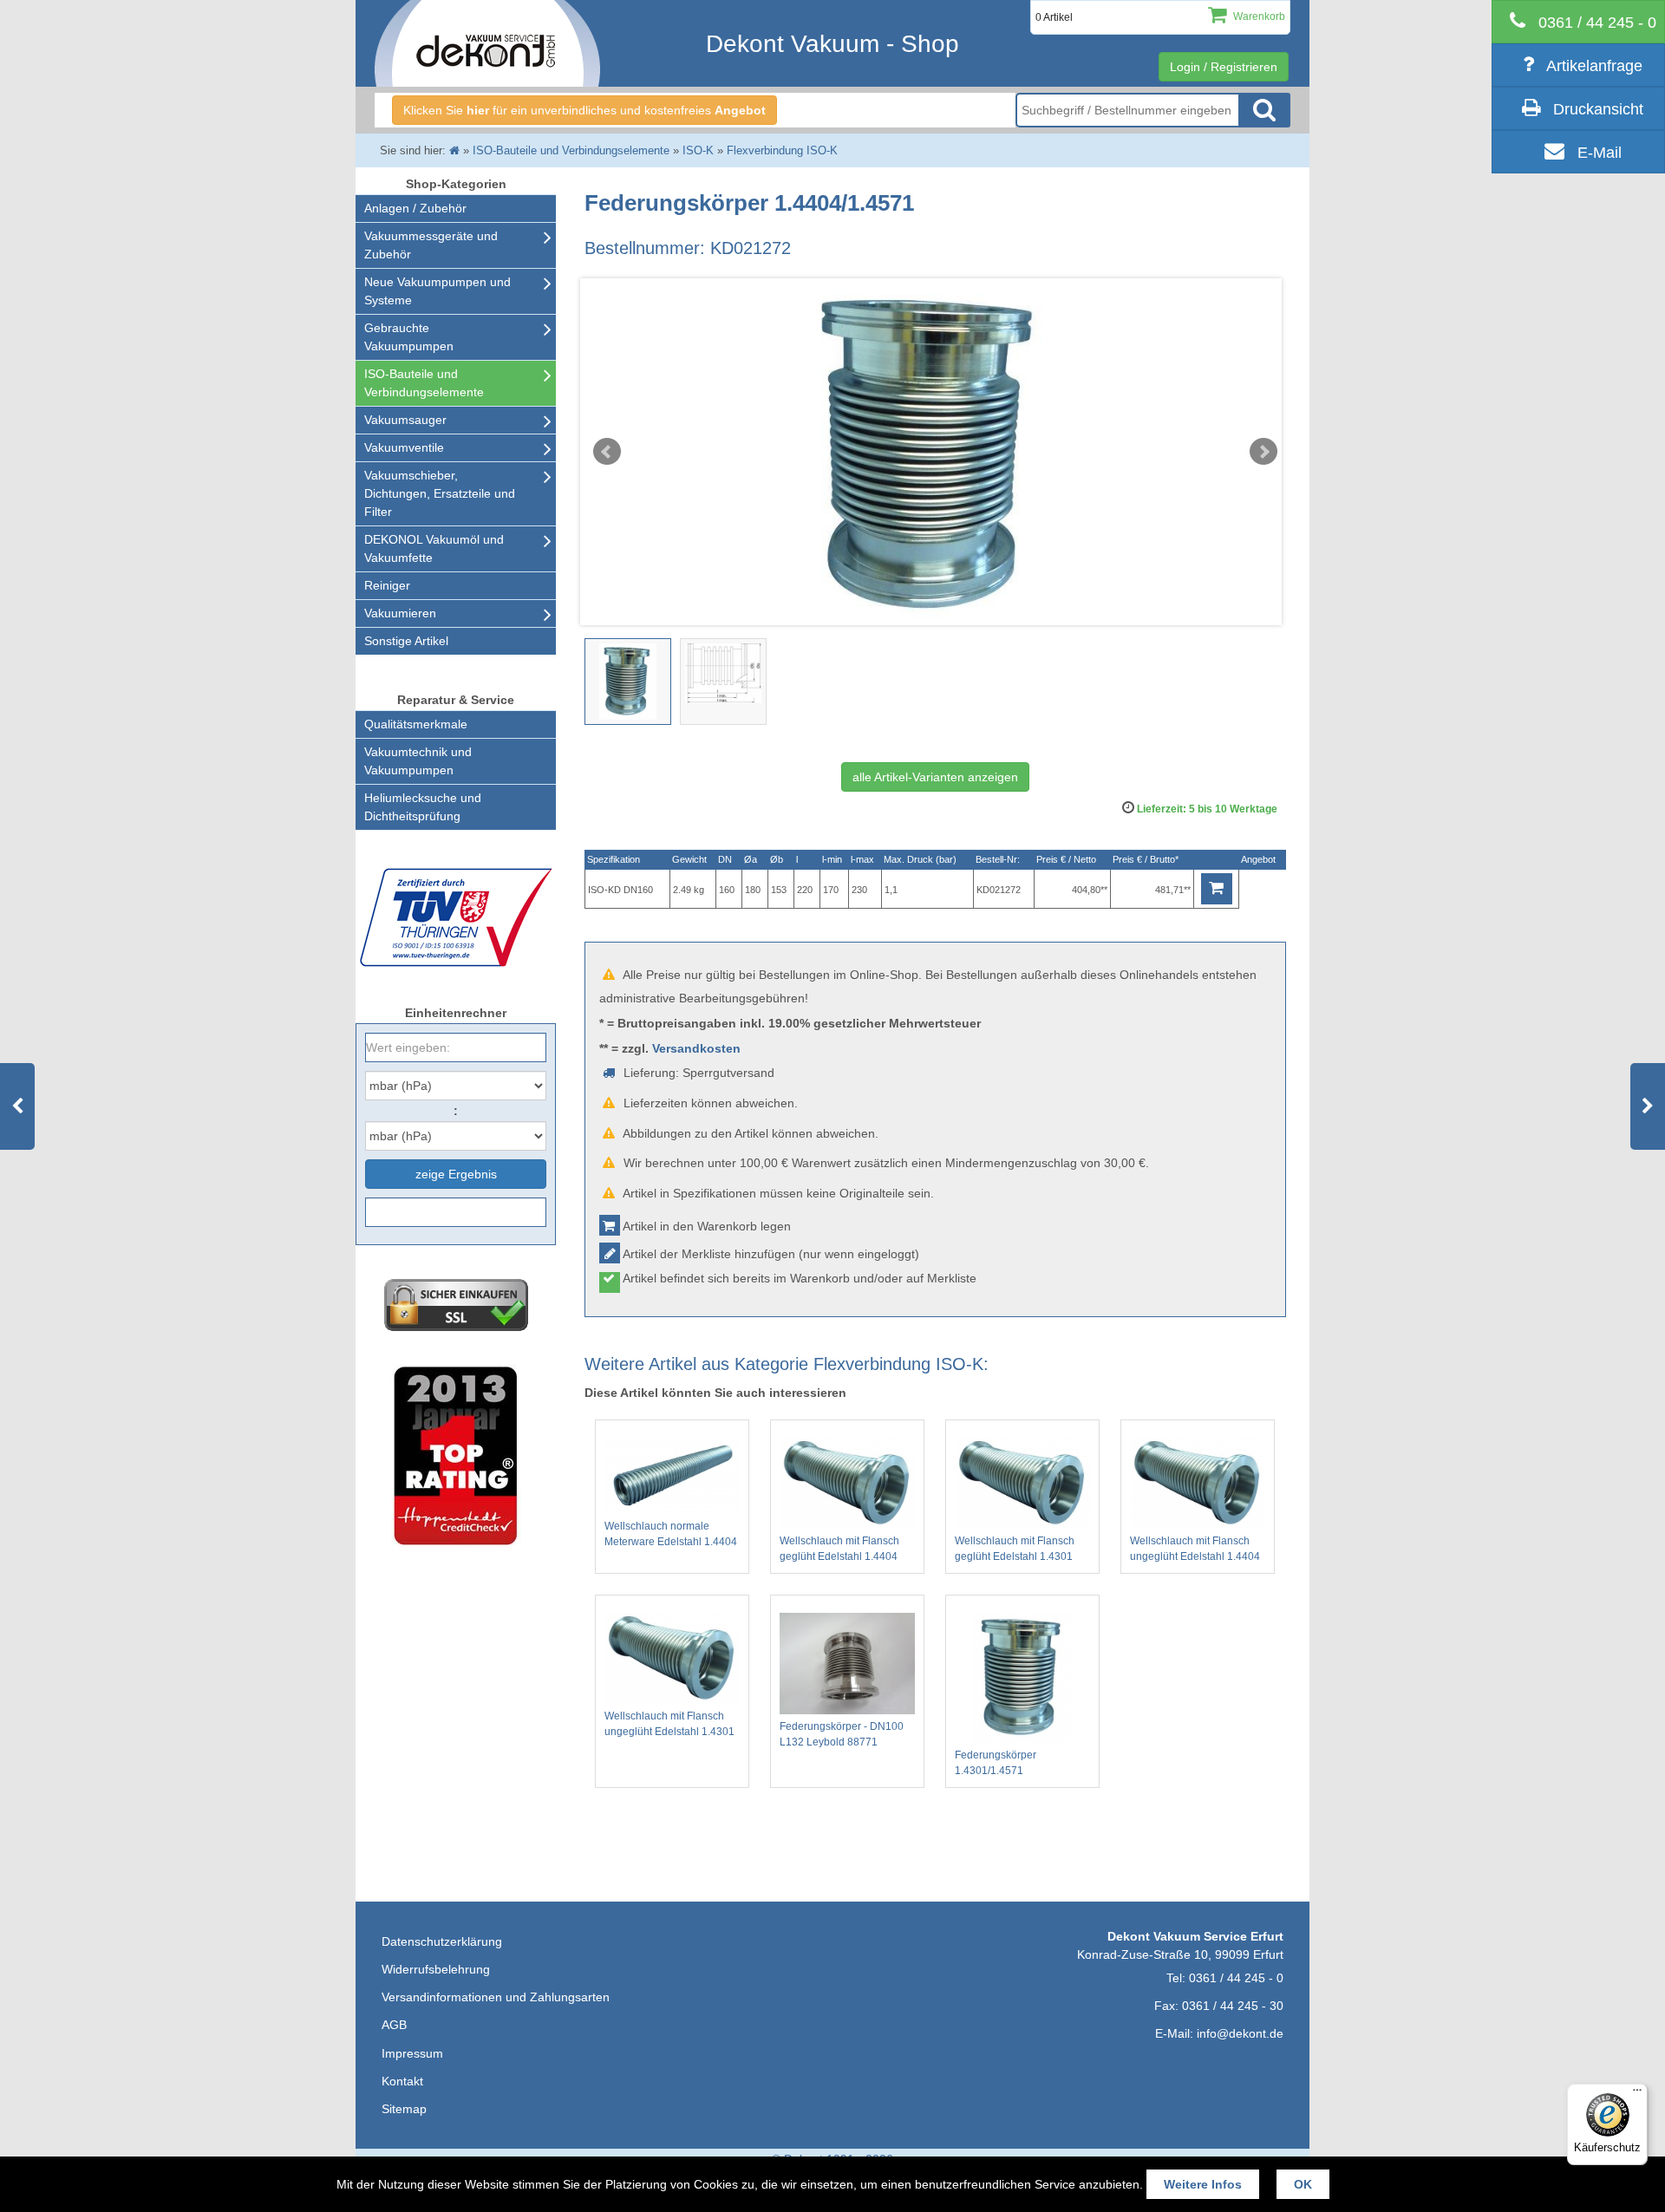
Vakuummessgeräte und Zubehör (431, 245)
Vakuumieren (400, 613)
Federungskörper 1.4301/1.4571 (996, 1763)
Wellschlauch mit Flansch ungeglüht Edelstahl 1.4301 (669, 1724)
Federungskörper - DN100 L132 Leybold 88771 (842, 1734)
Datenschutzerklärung (442, 1941)
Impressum (412, 2053)
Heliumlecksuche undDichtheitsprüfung (423, 807)
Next (1263, 452)
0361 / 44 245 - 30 (1233, 2006)
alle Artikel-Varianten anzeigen (935, 777)
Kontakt (402, 2081)
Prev (607, 452)
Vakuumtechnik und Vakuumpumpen (418, 761)
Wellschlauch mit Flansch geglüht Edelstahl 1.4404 (839, 1549)
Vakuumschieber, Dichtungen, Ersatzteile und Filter (440, 493)
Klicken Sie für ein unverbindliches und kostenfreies (584, 110)
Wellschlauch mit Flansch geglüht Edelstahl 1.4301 (1015, 1549)
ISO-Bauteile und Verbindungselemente (424, 383)
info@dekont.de (1240, 2033)
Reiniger (387, 585)
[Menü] (1637, 2094)
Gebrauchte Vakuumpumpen (409, 337)
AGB (394, 2025)
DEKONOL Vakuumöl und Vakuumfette (434, 548)
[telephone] (1578, 22)
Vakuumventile (404, 447)
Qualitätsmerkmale (416, 724)
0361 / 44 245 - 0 (1236, 1978)
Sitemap (404, 2109)
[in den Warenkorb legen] (1217, 889)
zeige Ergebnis (456, 1174)
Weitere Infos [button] (1203, 2184)
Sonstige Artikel (406, 641)
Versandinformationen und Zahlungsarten (496, 1997)
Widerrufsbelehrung (436, 1969)
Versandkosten (696, 1048)
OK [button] (1303, 2184)
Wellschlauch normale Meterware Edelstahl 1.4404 (671, 1534)
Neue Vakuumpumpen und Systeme (437, 291)
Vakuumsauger (405, 420)
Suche (1264, 110)
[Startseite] (454, 150)
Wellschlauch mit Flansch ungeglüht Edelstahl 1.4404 (1195, 1549)
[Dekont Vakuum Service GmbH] (487, 43)
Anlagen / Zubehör (415, 208)
